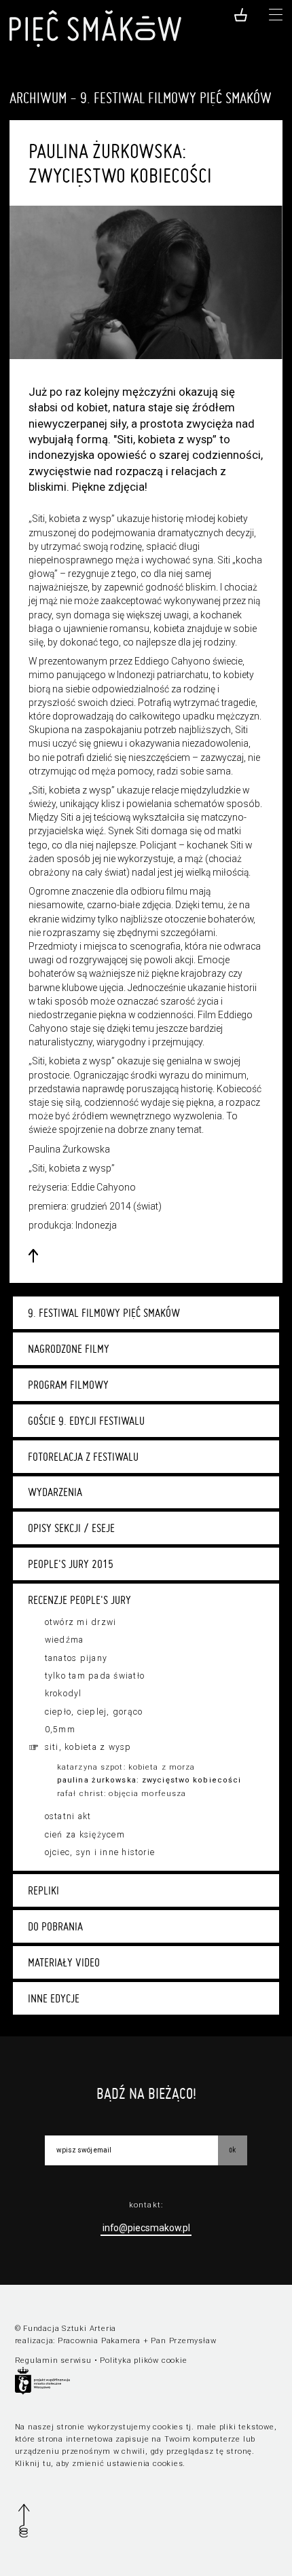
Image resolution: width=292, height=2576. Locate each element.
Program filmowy (68, 1385)
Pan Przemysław (183, 2341)
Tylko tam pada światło (95, 1676)
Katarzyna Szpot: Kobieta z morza (126, 1767)
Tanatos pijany (76, 1658)
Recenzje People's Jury (79, 1600)
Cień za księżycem (85, 1835)
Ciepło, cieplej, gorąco (94, 1712)
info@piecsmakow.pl (146, 2228)
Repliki (43, 1890)
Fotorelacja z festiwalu (83, 1457)
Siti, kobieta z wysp (88, 1747)
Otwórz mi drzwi (81, 1622)
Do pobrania (55, 1926)
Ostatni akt (68, 1816)
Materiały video (64, 1962)
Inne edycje (54, 1998)
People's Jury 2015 (71, 1564)
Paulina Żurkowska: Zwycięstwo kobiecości (149, 1780)
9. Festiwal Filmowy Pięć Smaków (104, 1313)
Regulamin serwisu (53, 2360)
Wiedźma (65, 1640)
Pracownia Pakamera (99, 2341)
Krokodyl (63, 1694)
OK (232, 2149)
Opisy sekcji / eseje (71, 1528)
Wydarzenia (55, 1492)
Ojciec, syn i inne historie (100, 1852)
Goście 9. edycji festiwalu (86, 1421)
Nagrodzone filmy (69, 1349)
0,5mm (60, 1730)
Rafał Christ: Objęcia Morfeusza (122, 1794)
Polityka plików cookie (143, 2360)
